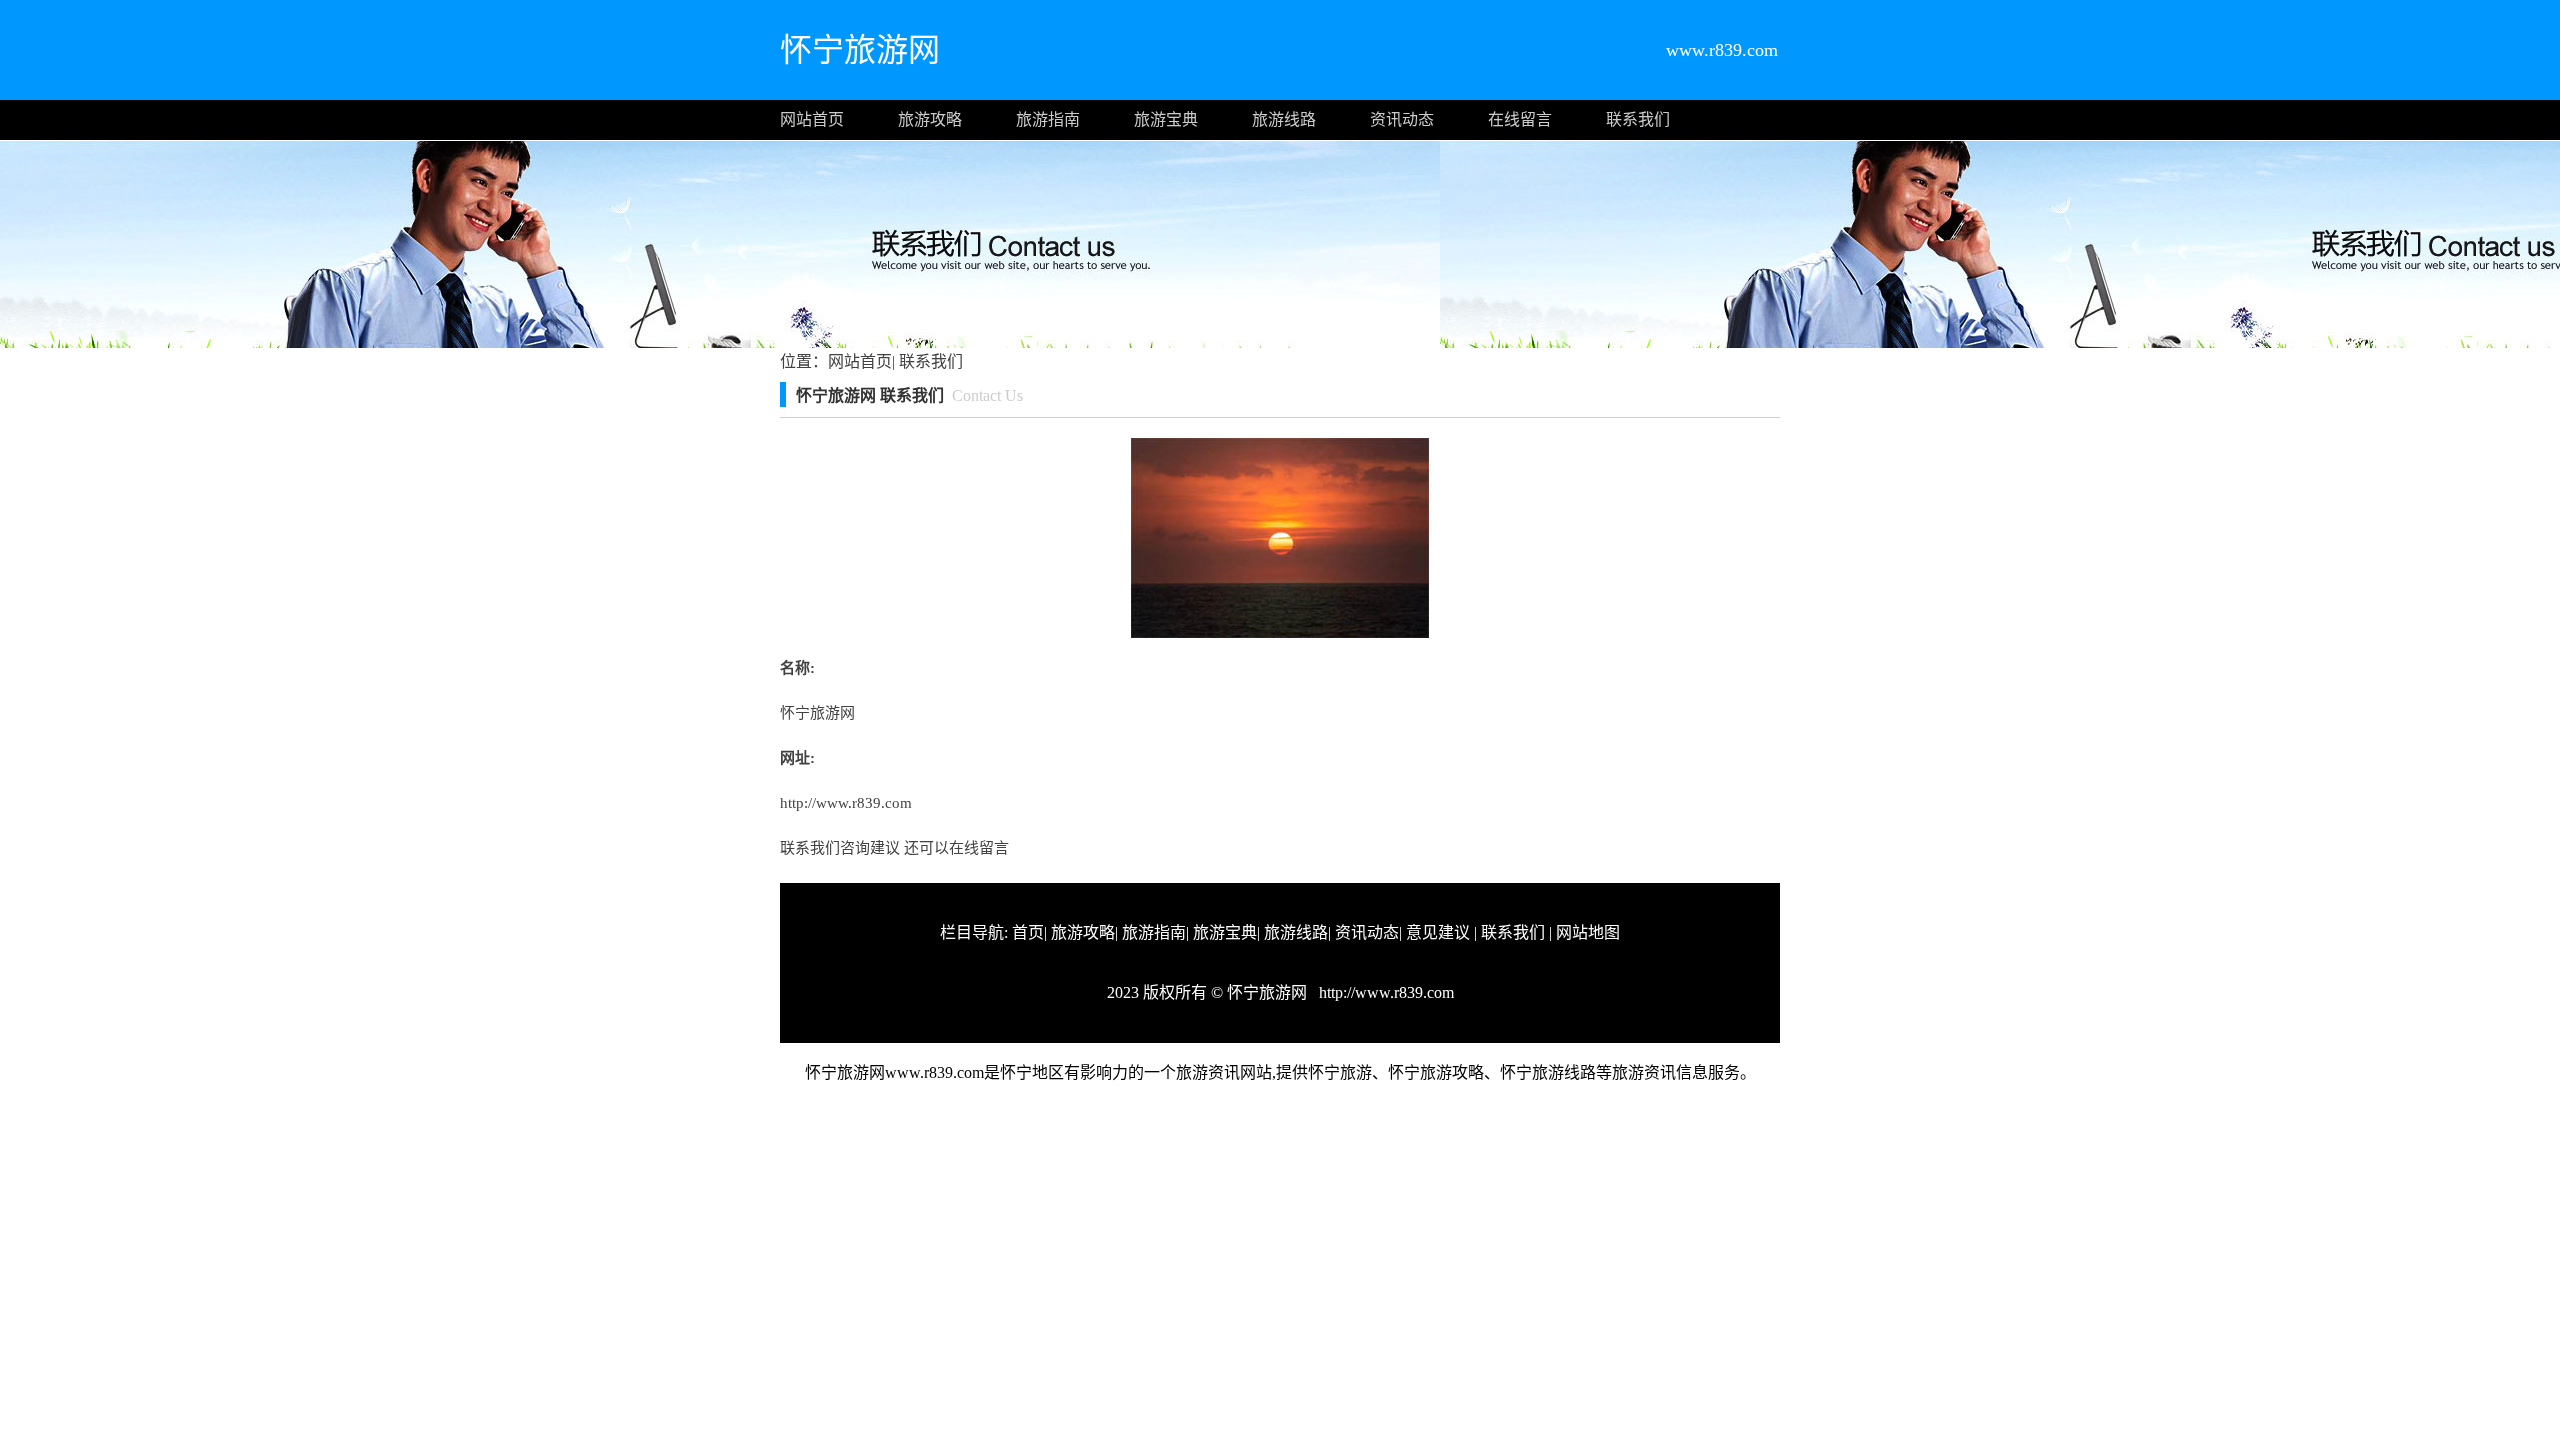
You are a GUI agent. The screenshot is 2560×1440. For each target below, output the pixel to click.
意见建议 (1438, 932)
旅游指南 (1048, 119)
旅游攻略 (930, 119)
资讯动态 (1402, 119)
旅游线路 (1284, 119)
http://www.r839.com (846, 803)
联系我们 (1638, 119)
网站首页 (812, 119)
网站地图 (1588, 932)
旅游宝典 (1166, 119)
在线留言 (1520, 119)
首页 (1028, 932)
